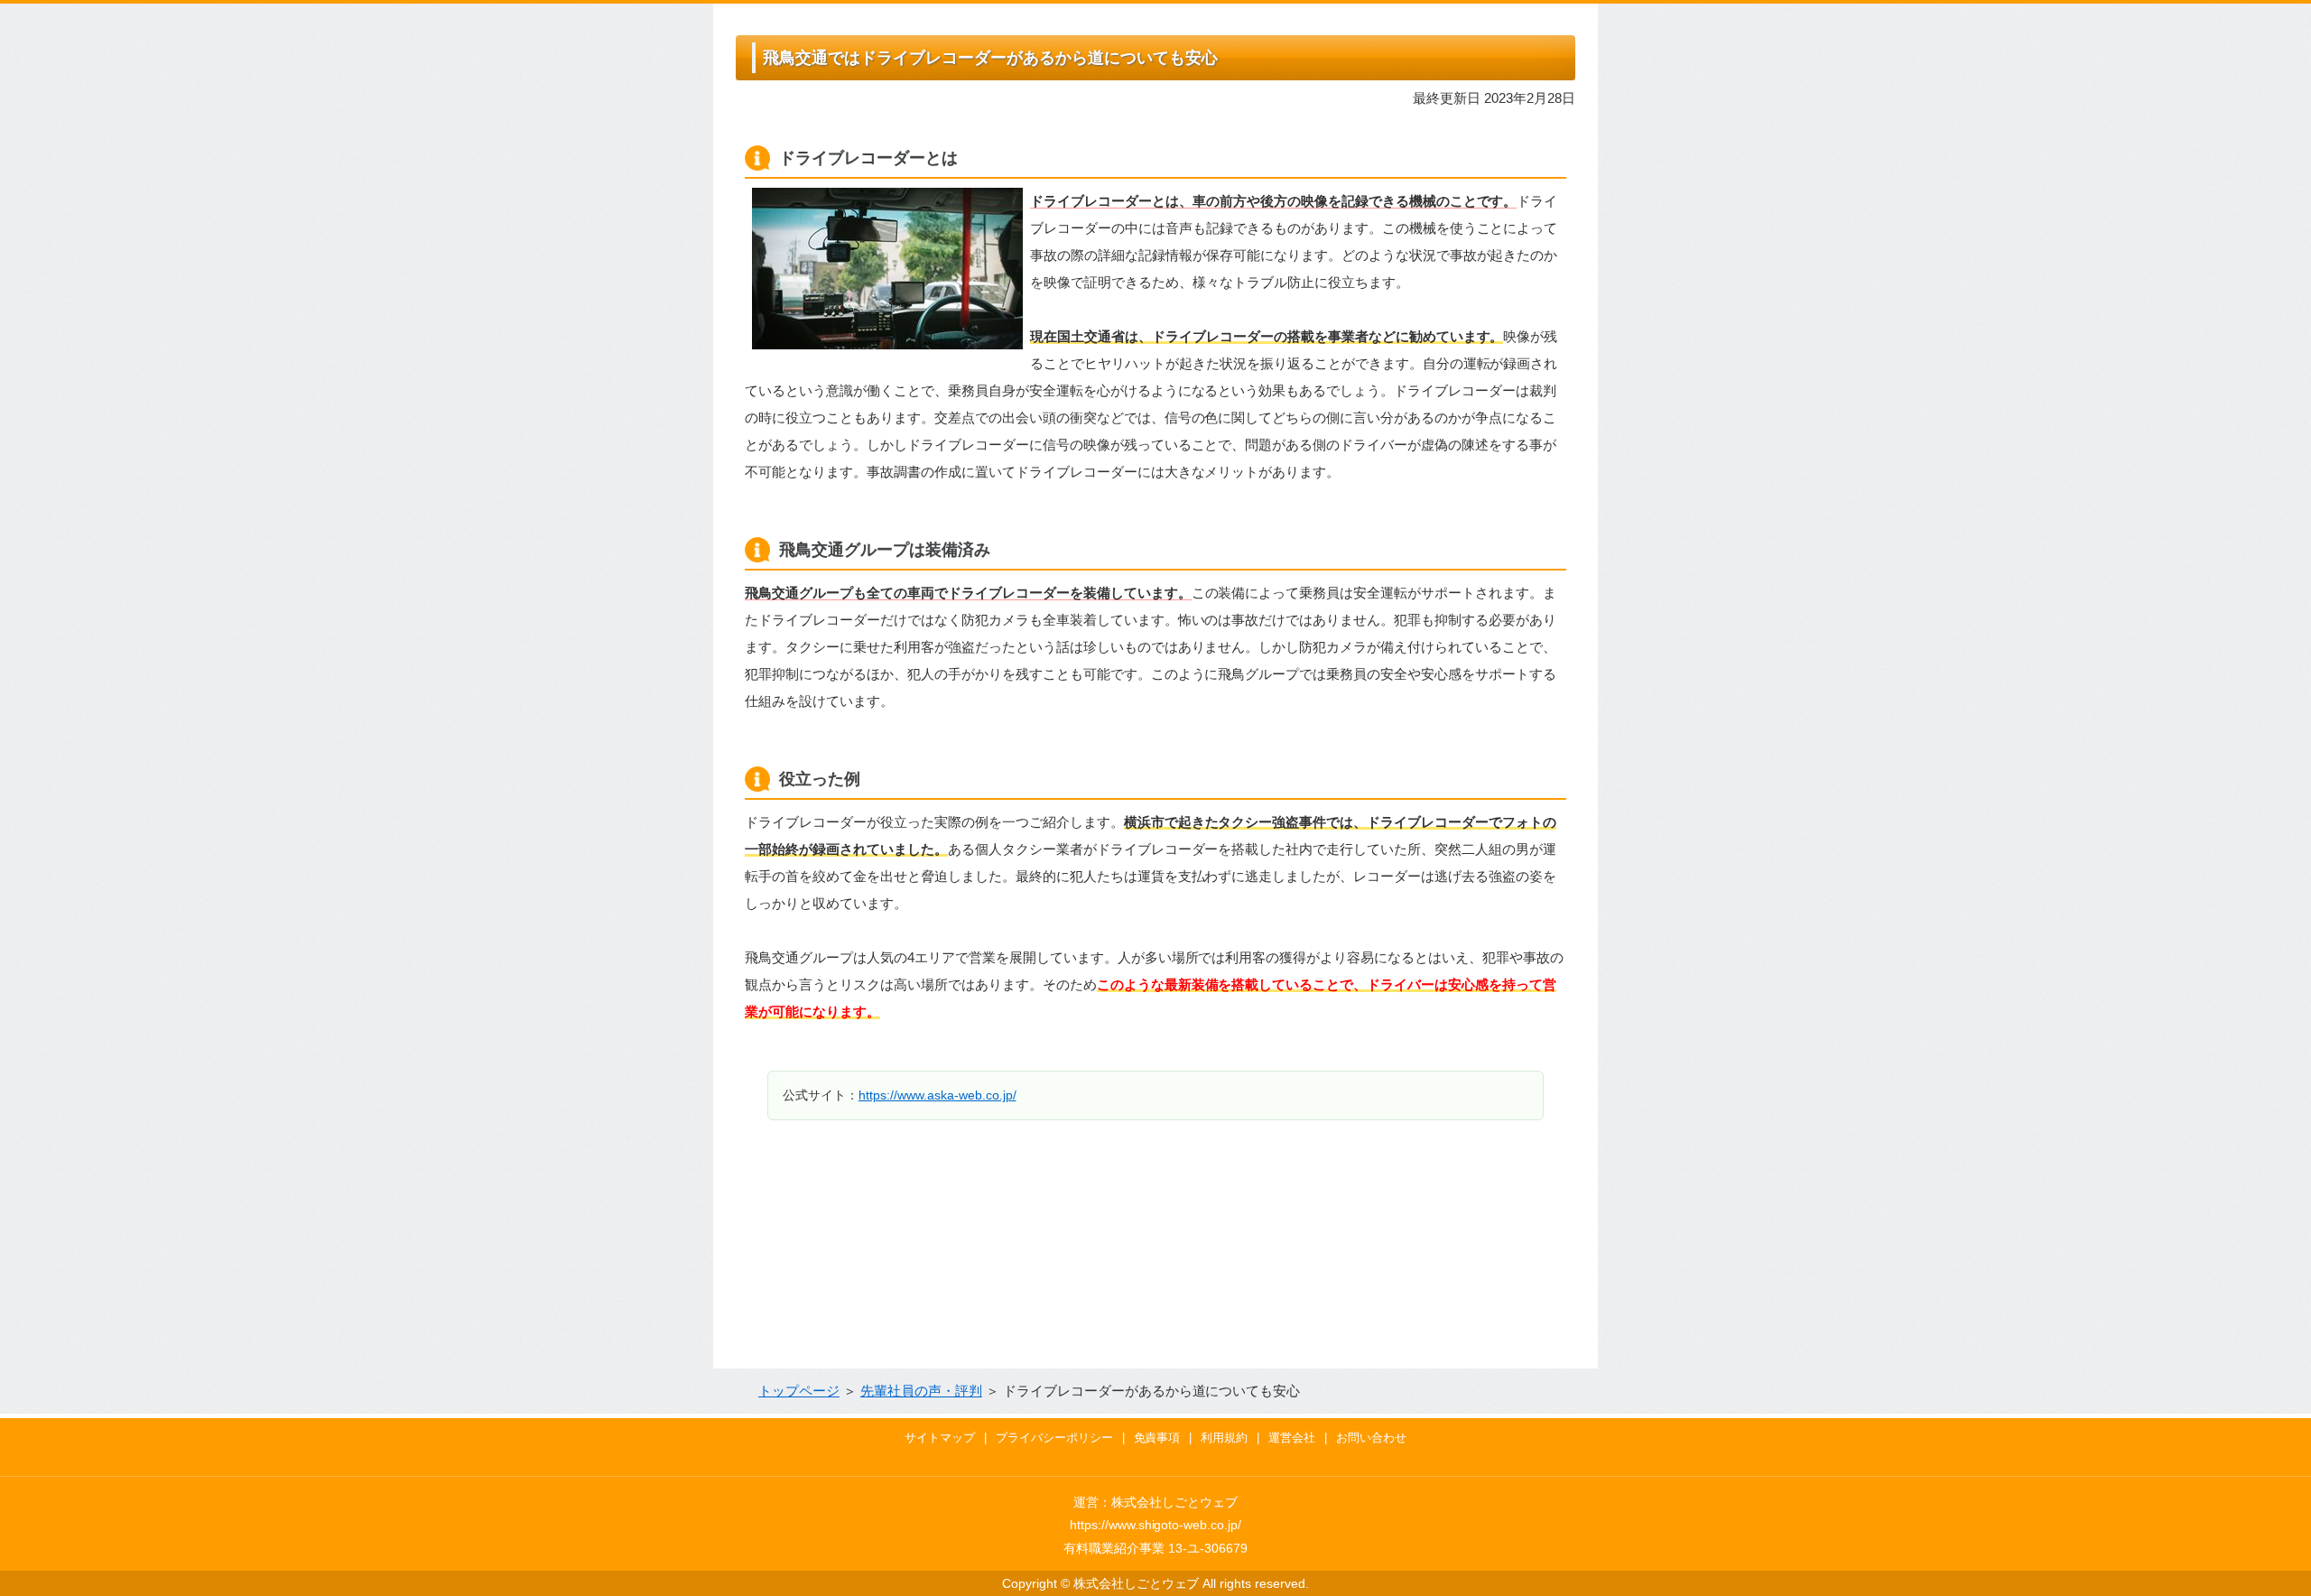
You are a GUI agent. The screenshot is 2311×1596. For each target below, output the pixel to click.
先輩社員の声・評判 (921, 1391)
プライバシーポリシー (1054, 1438)
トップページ (799, 1391)
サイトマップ (940, 1438)
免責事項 (1157, 1438)
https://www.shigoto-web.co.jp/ (1156, 1525)
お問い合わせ (1371, 1438)
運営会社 (1292, 1438)
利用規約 (1224, 1438)
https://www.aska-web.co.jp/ (937, 1095)
